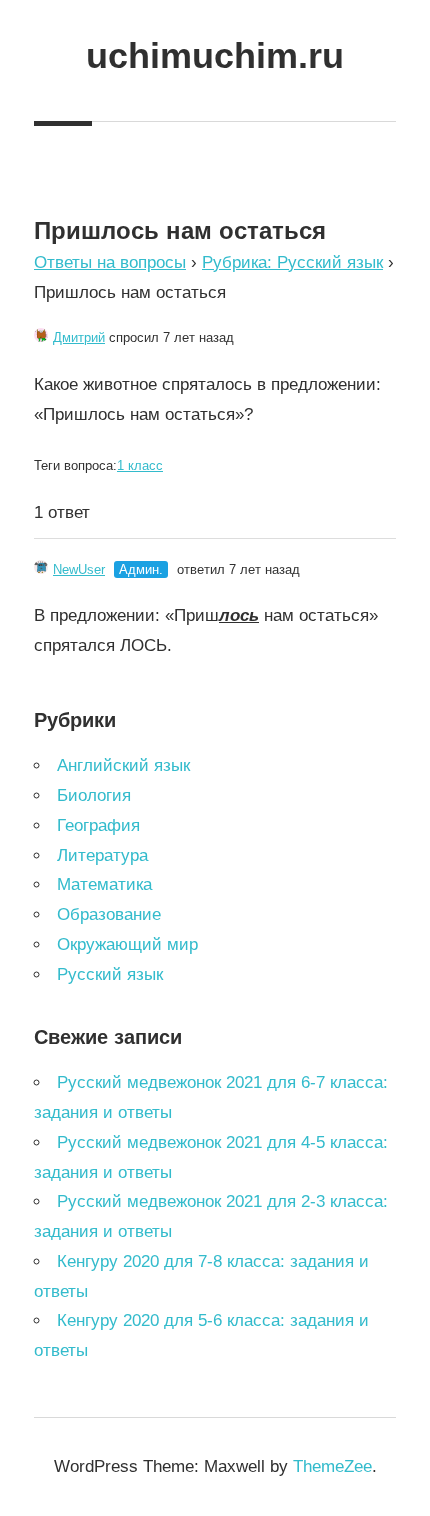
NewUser (79, 569)
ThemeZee (332, 1466)
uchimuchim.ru (215, 55)
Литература (102, 855)
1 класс (140, 465)
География (98, 825)
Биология (94, 795)
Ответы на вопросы (110, 262)
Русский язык (110, 974)
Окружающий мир (127, 944)
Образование (109, 914)
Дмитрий (79, 337)
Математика (104, 884)
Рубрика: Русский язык (292, 262)
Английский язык (123, 765)
